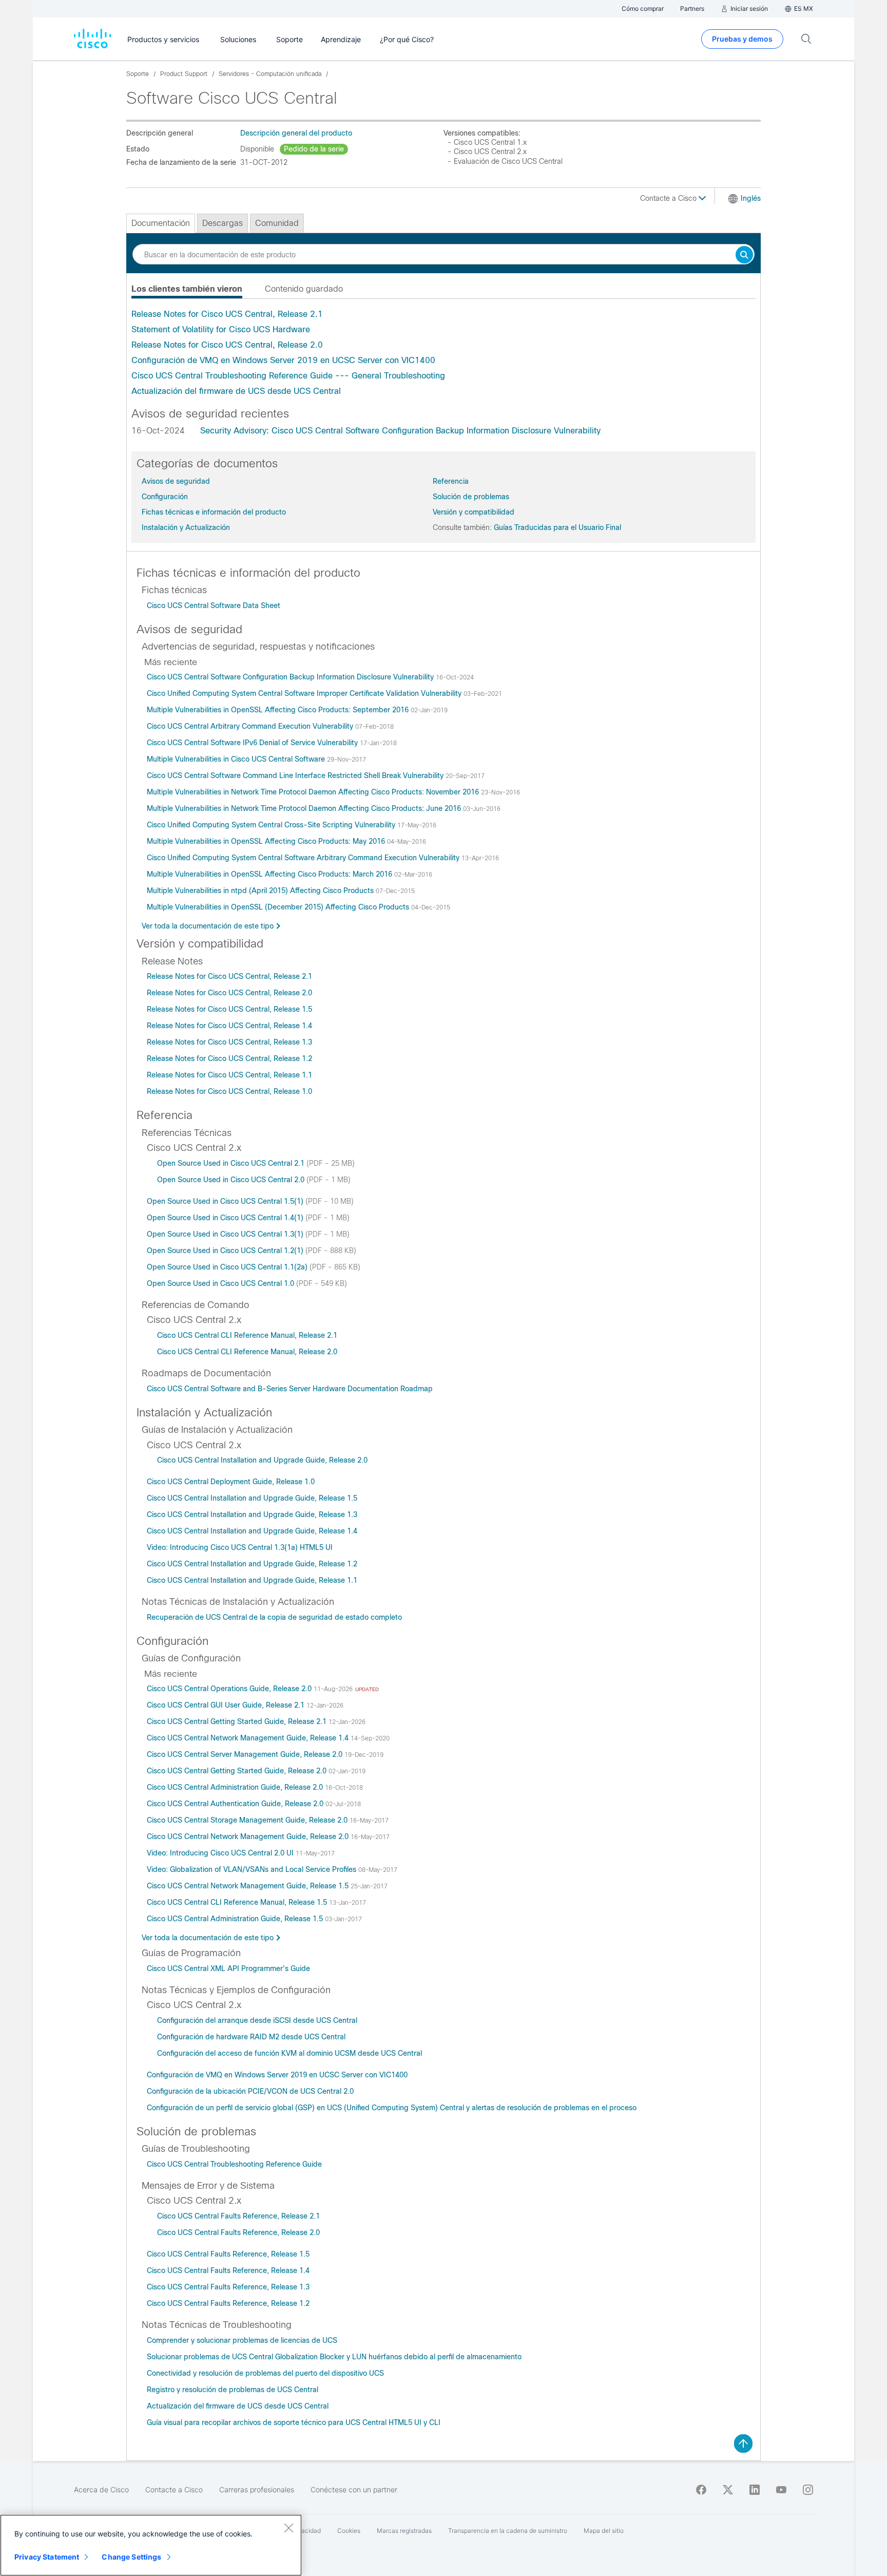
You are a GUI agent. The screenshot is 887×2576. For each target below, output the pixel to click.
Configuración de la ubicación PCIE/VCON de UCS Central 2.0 (250, 2091)
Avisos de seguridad (176, 481)
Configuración (165, 497)
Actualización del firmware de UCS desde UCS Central (236, 391)
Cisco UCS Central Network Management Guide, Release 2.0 (249, 1836)
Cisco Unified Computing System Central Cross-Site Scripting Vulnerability (272, 825)
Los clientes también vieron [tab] (187, 289)
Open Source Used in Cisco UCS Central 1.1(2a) (228, 1267)
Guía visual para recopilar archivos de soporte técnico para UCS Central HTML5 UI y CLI (294, 2422)
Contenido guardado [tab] (304, 289)
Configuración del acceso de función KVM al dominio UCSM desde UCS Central (290, 2053)
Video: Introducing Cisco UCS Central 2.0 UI (221, 1853)
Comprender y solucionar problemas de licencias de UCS (242, 2340)
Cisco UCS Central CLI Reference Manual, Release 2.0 (247, 1352)
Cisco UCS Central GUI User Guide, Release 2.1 (227, 1705)
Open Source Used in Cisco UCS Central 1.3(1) (226, 1234)
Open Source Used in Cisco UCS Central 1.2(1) (226, 1251)
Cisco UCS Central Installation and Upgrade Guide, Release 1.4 (252, 1531)
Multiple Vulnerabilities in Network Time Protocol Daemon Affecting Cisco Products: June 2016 (305, 808)
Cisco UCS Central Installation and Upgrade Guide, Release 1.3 (252, 1514)
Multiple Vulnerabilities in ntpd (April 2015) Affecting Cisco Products (261, 891)
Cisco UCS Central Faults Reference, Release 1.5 (228, 2254)
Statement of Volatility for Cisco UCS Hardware (221, 329)
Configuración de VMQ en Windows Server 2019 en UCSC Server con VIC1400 (283, 360)
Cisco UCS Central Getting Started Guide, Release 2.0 (238, 1771)
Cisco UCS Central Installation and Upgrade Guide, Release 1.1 (252, 1580)
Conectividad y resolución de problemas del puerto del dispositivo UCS (265, 2373)
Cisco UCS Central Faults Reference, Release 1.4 (228, 2270)
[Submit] (744, 255)
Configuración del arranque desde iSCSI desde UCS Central (257, 2020)
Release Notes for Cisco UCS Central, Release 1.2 (229, 1058)
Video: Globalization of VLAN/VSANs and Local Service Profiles (253, 1869)
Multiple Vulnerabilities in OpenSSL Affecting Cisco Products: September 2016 (279, 710)
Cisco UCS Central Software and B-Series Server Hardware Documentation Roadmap (290, 1389)
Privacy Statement (47, 2557)
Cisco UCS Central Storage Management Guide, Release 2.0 (248, 1820)
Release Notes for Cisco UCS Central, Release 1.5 (229, 1009)
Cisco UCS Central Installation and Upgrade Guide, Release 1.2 (252, 1564)
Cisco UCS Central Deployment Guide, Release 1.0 (231, 1482)
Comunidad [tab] (277, 223)
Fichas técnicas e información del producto (214, 512)
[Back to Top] (743, 2444)
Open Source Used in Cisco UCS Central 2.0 (232, 1180)
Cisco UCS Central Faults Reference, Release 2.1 (238, 2216)
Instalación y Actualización (186, 527)
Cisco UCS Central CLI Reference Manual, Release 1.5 (238, 1902)
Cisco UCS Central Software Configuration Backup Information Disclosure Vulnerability (291, 677)
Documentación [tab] (161, 223)
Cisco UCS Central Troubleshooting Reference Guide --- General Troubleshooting (288, 376)
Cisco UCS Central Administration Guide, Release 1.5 (236, 1919)
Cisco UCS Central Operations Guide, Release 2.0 (230, 1689)
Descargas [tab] (223, 223)
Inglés (751, 198)
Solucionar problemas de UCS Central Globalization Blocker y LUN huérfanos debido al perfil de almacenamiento (334, 2357)
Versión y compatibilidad (474, 512)
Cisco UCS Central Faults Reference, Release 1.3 (228, 2287)
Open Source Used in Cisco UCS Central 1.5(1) (226, 1201)
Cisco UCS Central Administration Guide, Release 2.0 (236, 1787)
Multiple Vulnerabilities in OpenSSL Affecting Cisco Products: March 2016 (271, 874)
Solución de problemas (471, 497)
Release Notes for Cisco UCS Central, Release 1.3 (229, 1042)
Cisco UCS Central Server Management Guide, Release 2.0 (246, 1754)
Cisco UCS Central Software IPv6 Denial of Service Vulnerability (253, 743)
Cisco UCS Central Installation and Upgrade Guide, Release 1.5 (252, 1498)
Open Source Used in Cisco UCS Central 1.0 (221, 1283)
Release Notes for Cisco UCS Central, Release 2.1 (227, 314)
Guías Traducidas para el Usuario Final (557, 527)
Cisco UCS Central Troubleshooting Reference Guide (234, 2164)
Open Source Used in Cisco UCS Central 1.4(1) (226, 1218)
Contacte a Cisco (669, 198)
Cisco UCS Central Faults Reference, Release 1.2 (228, 2303)
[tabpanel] (444, 353)
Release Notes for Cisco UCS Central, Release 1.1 (229, 1075)
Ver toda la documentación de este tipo (208, 926)
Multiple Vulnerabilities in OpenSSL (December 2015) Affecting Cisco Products (279, 907)
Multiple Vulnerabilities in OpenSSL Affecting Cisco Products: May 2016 (267, 841)
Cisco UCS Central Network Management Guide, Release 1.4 (249, 1738)
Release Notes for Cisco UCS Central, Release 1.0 (229, 1091)
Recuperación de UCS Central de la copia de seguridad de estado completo (274, 1617)
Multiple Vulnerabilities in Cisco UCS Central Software (237, 759)
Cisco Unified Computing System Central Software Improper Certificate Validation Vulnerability (305, 693)
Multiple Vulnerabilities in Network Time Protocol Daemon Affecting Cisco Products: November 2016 (314, 792)
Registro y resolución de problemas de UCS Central (233, 2390)
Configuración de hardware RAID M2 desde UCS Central (251, 2037)
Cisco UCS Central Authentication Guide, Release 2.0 (236, 1804)
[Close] (288, 2528)
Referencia (451, 481)
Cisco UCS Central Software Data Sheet (214, 605)
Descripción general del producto (296, 133)
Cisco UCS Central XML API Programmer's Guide (228, 1968)
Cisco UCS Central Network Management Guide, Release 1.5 (249, 1886)
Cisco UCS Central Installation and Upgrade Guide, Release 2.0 (262, 1460)
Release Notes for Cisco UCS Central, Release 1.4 (229, 1026)
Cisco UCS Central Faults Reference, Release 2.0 (238, 2232)
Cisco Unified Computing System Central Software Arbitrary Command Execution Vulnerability (304, 858)
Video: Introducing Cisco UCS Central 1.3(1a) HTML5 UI (240, 1547)
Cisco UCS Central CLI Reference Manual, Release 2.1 (247, 1335)
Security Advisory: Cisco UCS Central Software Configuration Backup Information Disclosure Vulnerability (400, 431)
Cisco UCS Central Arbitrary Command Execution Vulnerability (251, 726)
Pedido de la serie (314, 149)
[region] (151, 2545)
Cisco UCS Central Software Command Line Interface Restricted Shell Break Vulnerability (296, 775)
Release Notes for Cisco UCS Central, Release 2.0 (227, 345)
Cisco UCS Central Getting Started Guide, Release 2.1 (238, 1721)
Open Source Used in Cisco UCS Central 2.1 (232, 1163)
